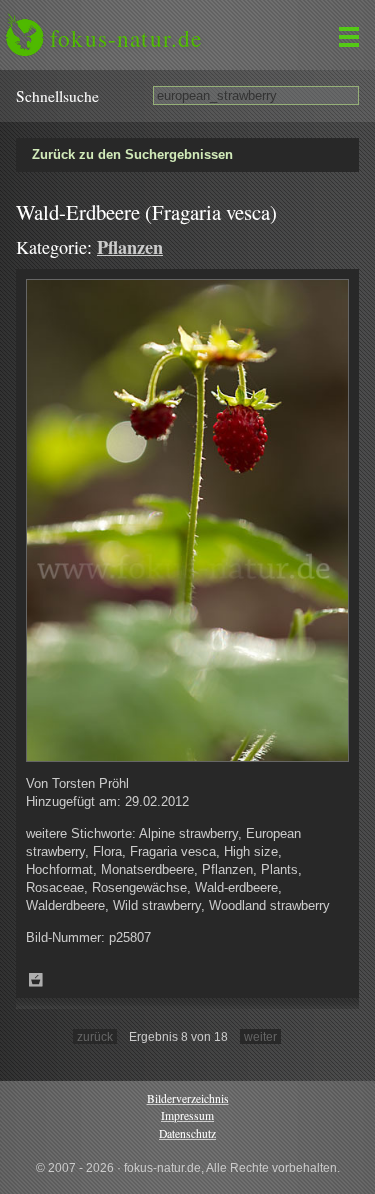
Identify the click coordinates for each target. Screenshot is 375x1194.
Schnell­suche (57, 96)
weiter (260, 1036)
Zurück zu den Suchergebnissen (132, 154)
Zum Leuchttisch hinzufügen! (36, 980)
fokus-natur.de (126, 38)
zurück (95, 1036)
